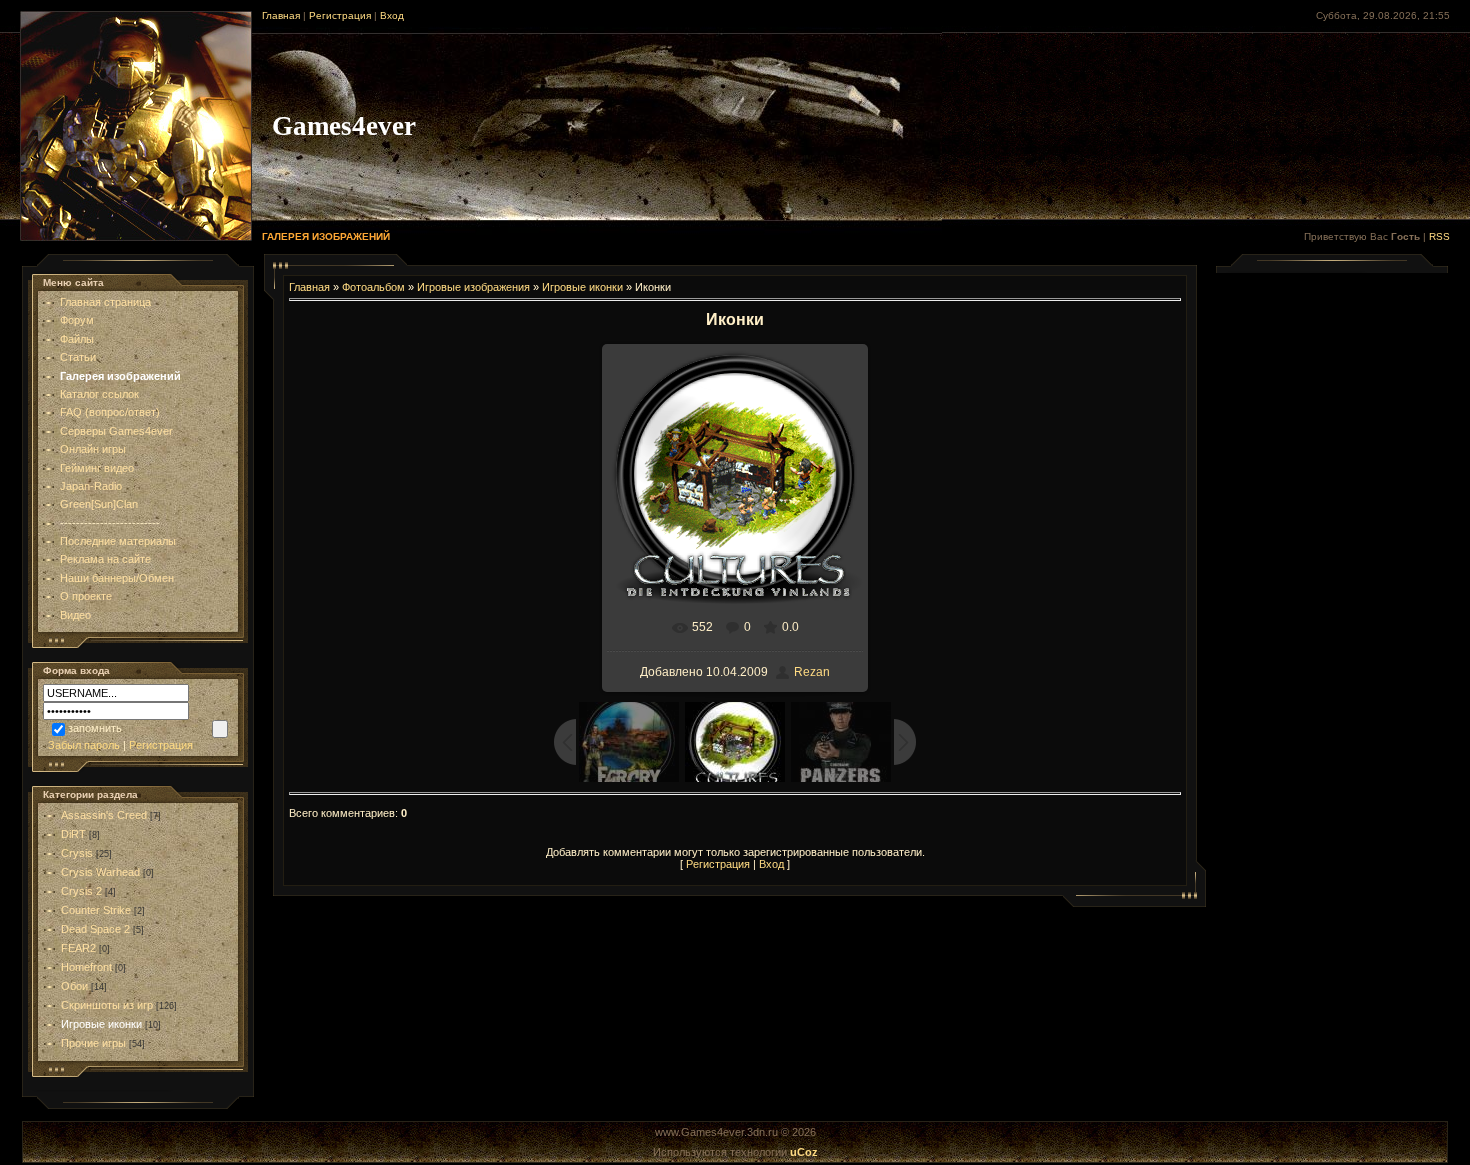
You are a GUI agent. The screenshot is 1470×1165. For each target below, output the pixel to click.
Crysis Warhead (100, 872)
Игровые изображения (473, 287)
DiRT (73, 834)
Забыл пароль (84, 745)
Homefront (86, 967)
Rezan (812, 672)
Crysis (77, 853)
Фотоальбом (373, 287)
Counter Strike (96, 910)
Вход (392, 15)
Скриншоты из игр (107, 1005)
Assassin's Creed (104, 815)
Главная (281, 15)
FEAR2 (78, 948)
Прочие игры (93, 1043)
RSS (1439, 236)
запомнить (95, 728)
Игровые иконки (101, 1024)
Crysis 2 (81, 891)
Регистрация (340, 15)
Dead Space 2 (95, 929)
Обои (74, 986)
